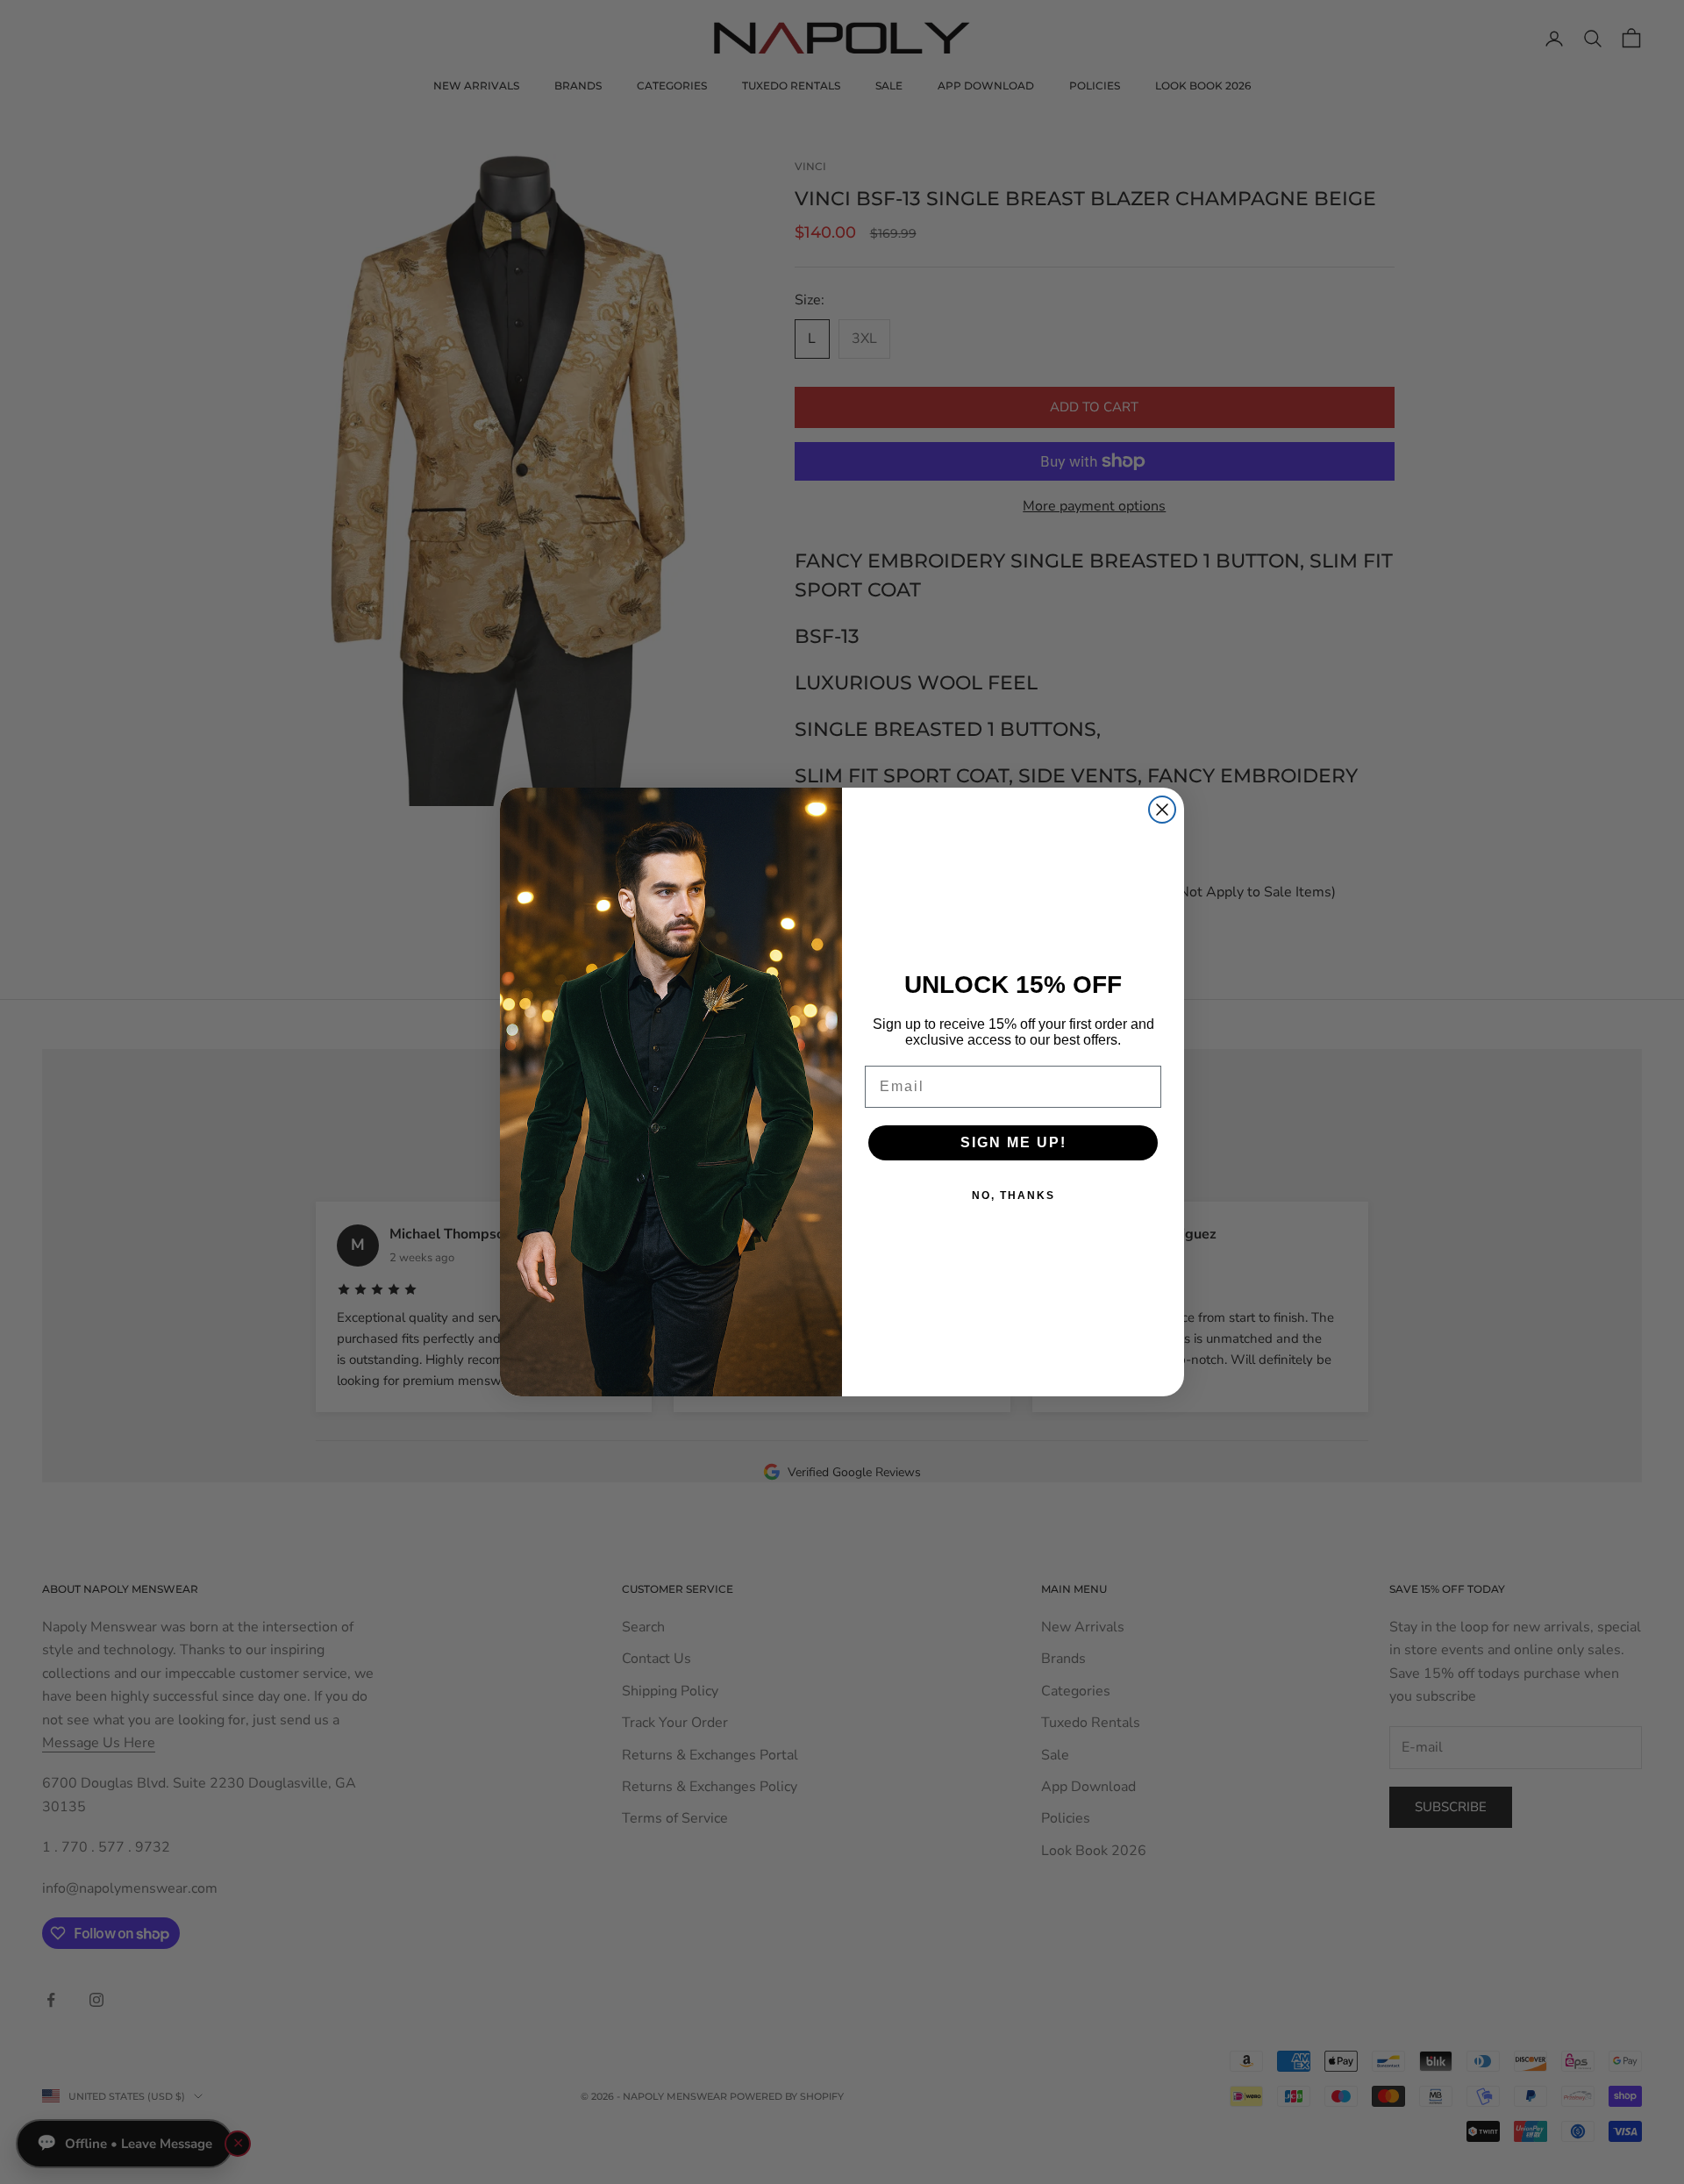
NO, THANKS (1013, 1195)
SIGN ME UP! (1013, 1142)
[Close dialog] (1162, 810)
